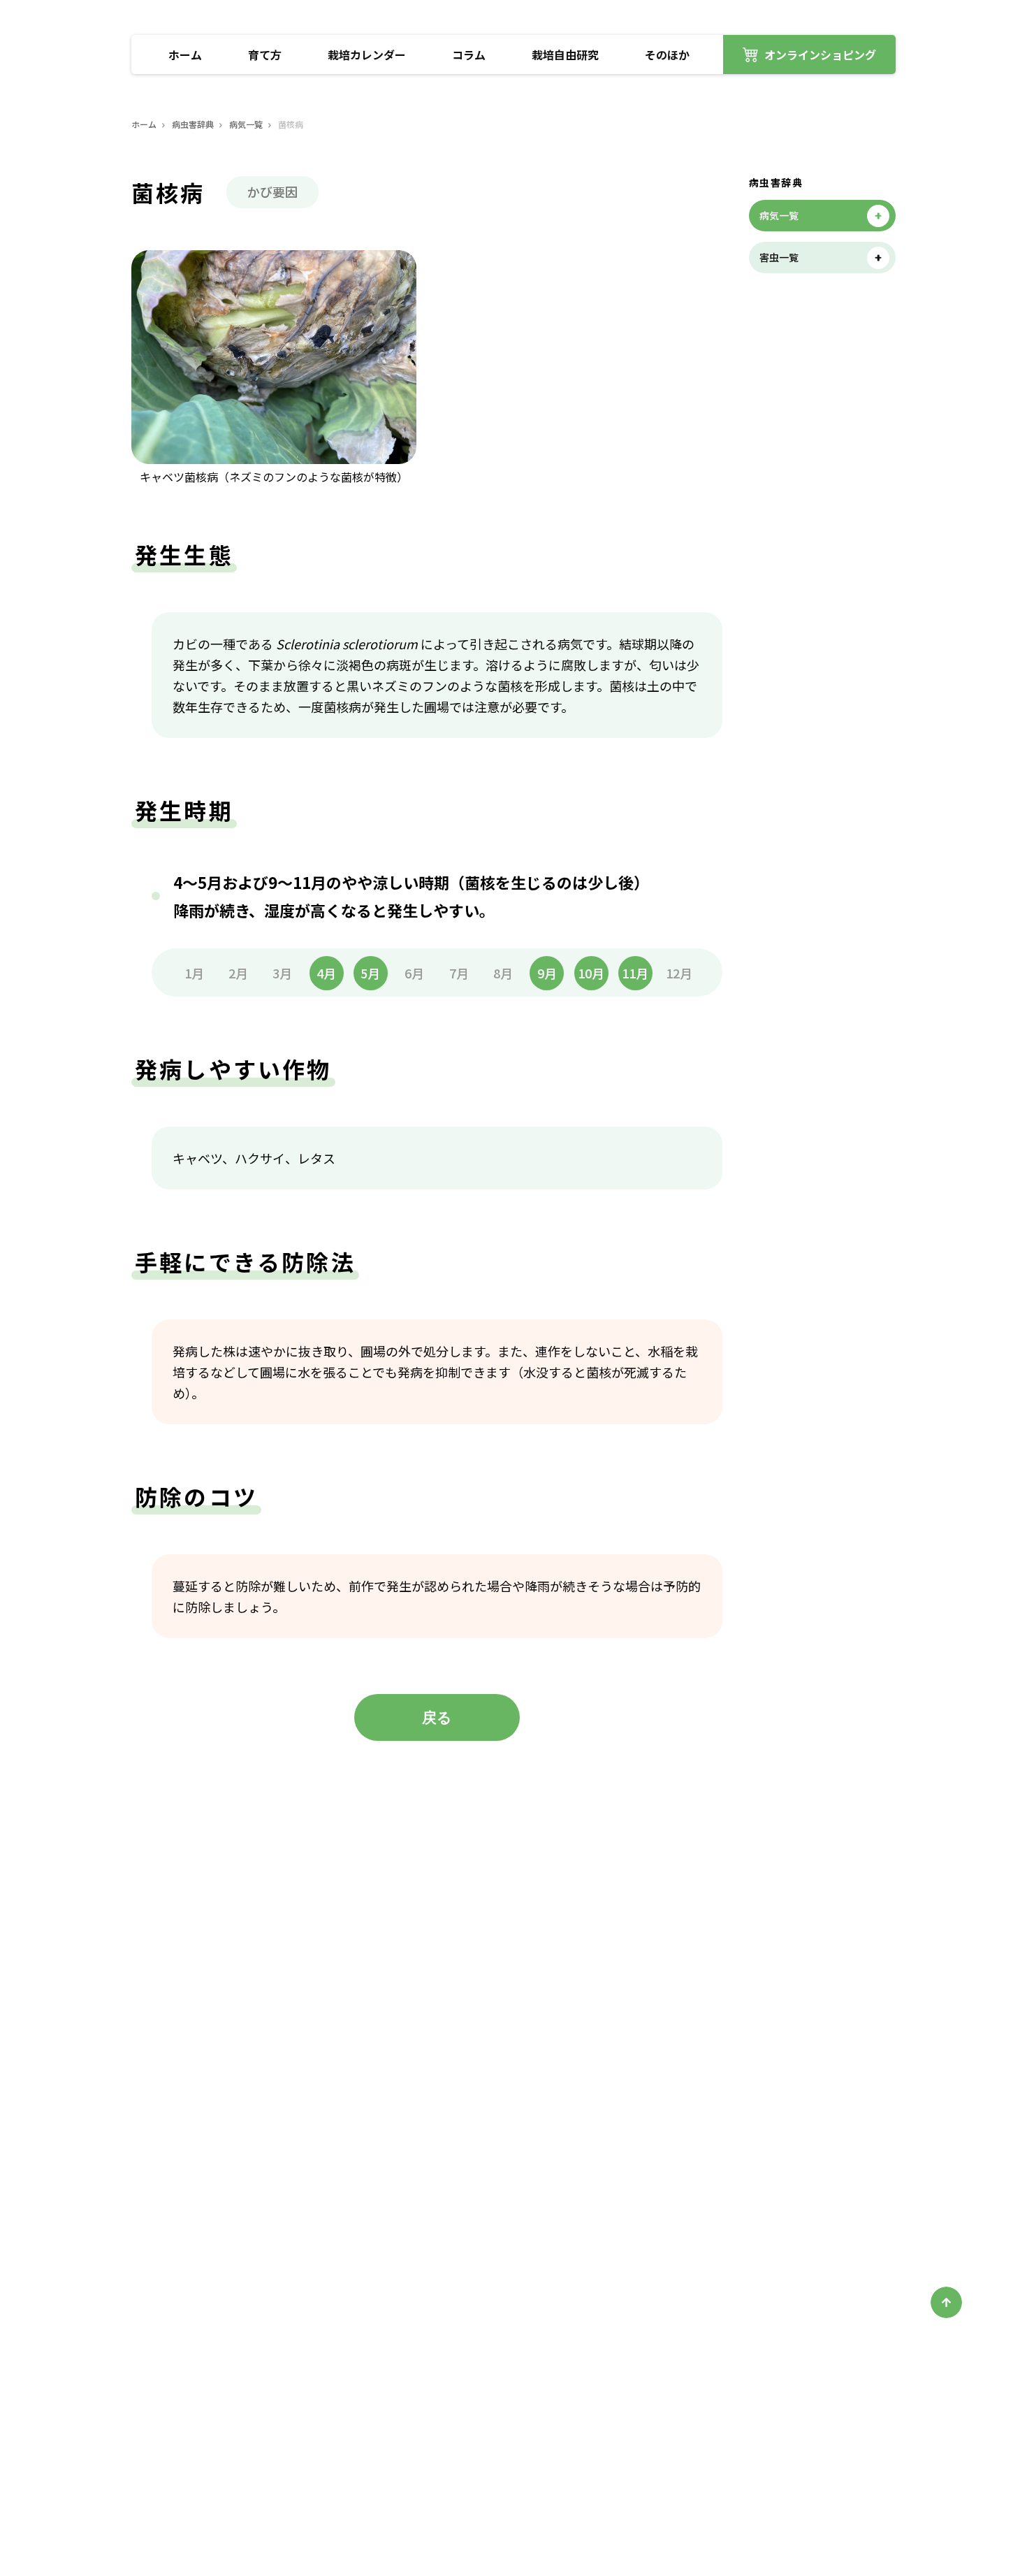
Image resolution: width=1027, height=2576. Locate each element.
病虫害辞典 (193, 124)
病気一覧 (246, 124)
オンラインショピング (820, 55)
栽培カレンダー (367, 55)
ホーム (185, 55)
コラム (469, 55)
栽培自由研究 (565, 55)
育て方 (265, 55)
